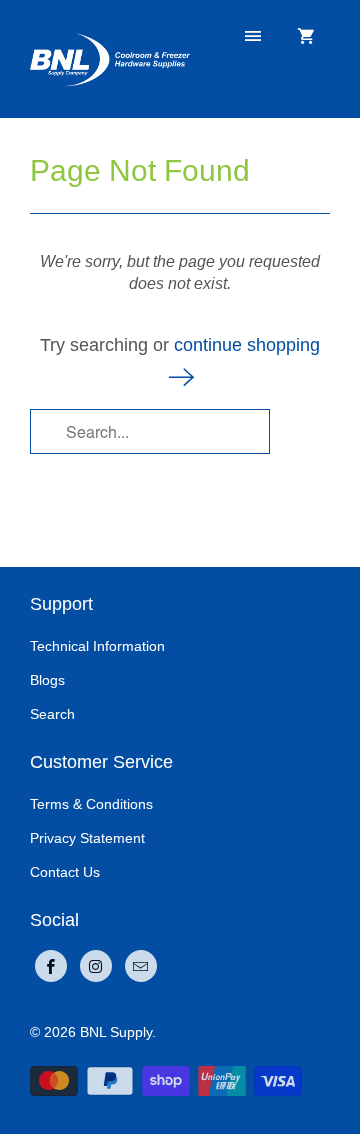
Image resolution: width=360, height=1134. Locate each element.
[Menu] (253, 37)
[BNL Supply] (110, 58)
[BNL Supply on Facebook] (51, 966)
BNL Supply (116, 1032)
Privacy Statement (87, 838)
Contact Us (65, 872)
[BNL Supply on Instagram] (96, 966)
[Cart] (306, 37)
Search (52, 714)
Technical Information (97, 646)
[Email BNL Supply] (141, 966)
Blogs (47, 680)
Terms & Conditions (91, 804)
